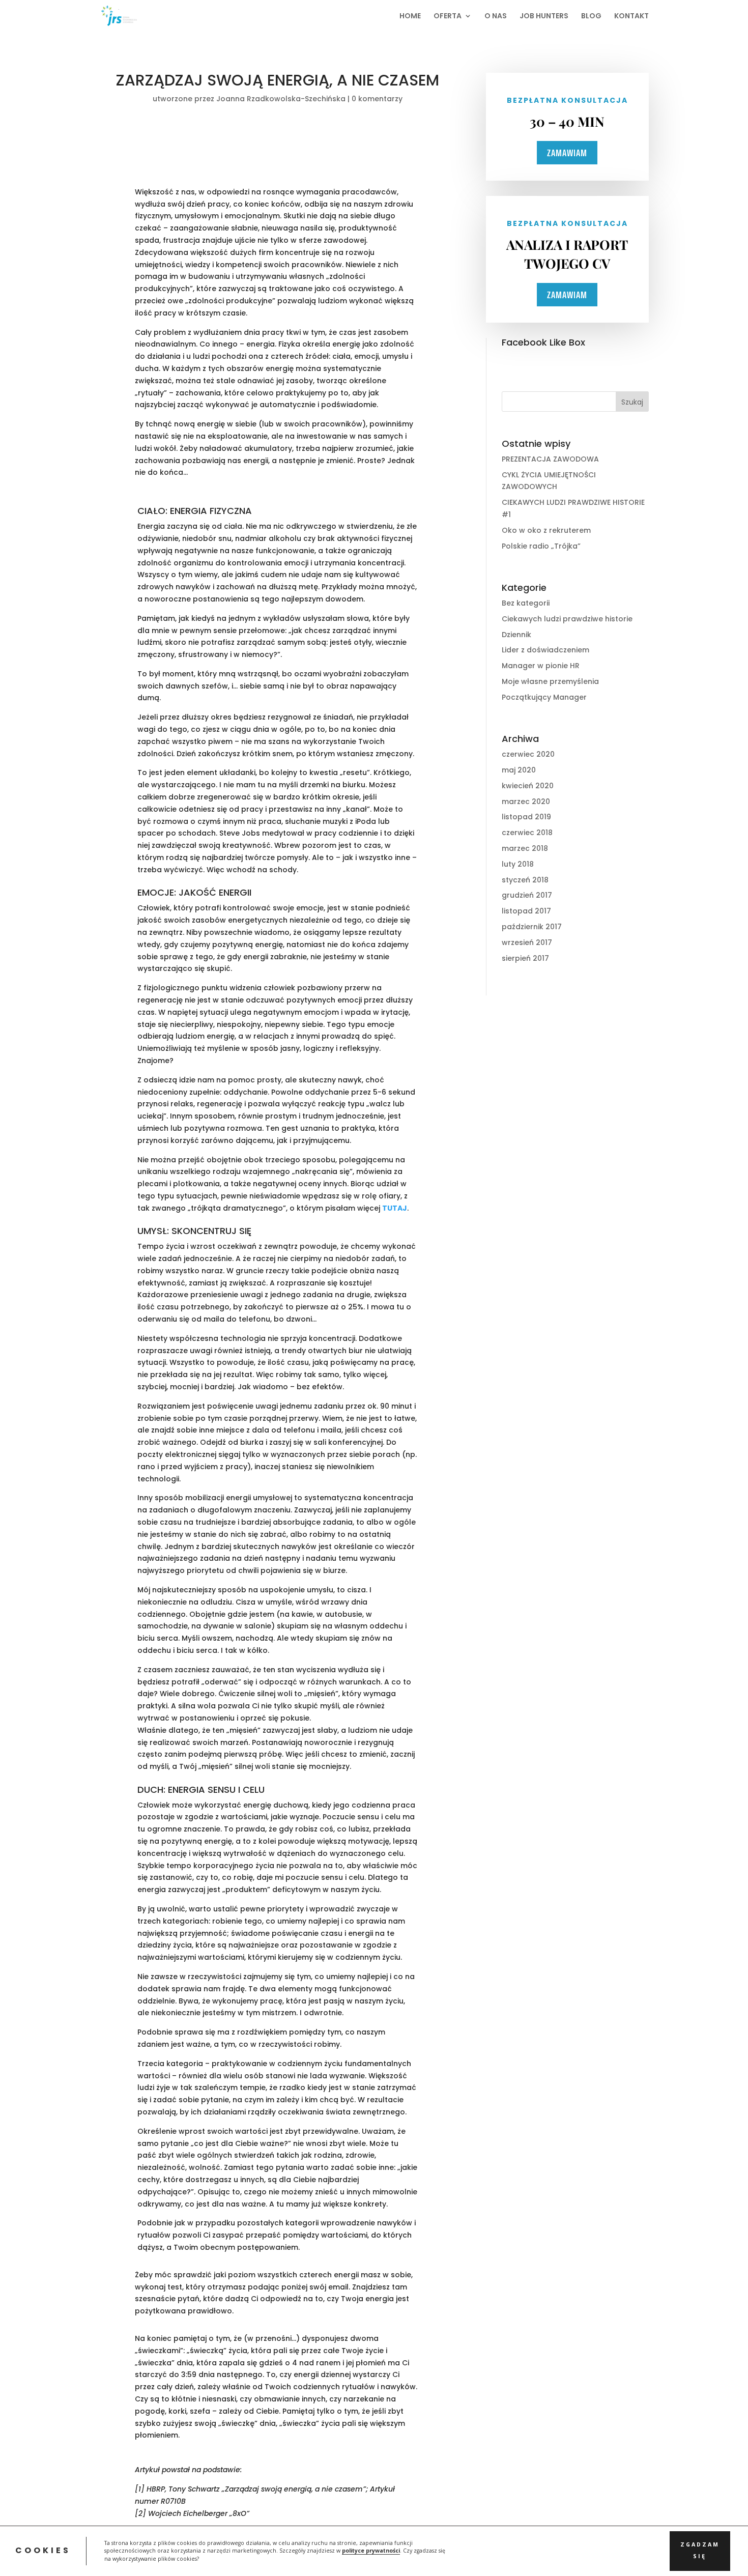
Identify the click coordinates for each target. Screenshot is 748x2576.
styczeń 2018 (525, 880)
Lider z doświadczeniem (545, 650)
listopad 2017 (526, 911)
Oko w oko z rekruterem (546, 530)
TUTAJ (395, 1208)
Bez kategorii (526, 603)
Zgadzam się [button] (700, 2551)
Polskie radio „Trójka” (541, 546)
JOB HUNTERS (544, 17)
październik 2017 (532, 927)
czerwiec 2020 (528, 754)
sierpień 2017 (525, 958)
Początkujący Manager (544, 697)
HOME (410, 17)
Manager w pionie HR (541, 666)
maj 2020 (519, 770)
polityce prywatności (371, 2551)
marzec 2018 (525, 848)
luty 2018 (518, 864)
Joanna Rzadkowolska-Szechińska (281, 99)
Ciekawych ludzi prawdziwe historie (567, 619)
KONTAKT (631, 17)
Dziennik (516, 635)
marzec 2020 (526, 802)
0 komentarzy (377, 99)
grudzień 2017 (527, 895)
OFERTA (448, 17)
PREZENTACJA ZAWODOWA (550, 459)
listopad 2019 (526, 817)
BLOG (591, 17)
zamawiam (567, 153)
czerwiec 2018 (527, 833)
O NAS (496, 17)
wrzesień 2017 (527, 942)
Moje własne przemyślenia (550, 681)
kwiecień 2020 (528, 786)
